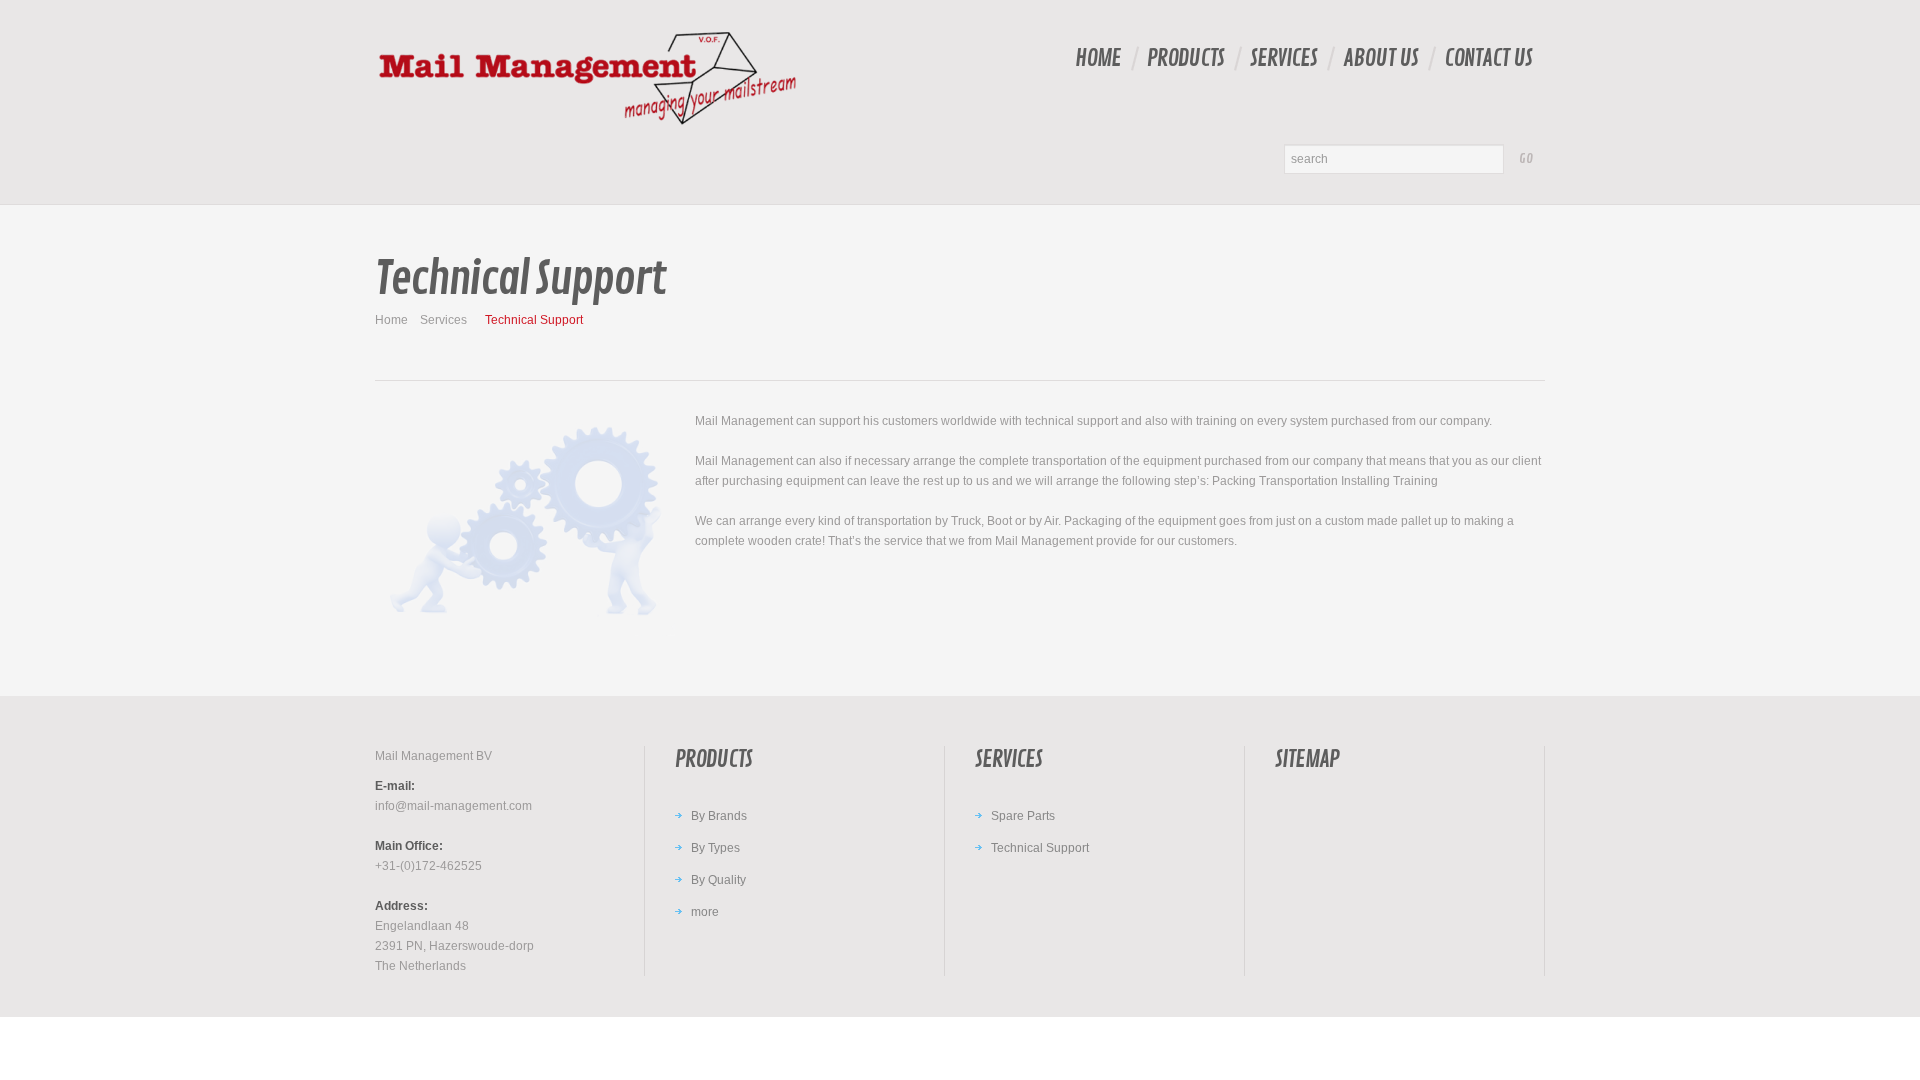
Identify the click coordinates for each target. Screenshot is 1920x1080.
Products (1185, 58)
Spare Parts (1023, 816)
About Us (1380, 58)
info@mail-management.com (453, 806)
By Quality (718, 880)
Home (1098, 58)
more (705, 912)
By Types (715, 848)
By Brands (719, 816)
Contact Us (1488, 58)
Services (1283, 58)
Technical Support (1040, 848)
